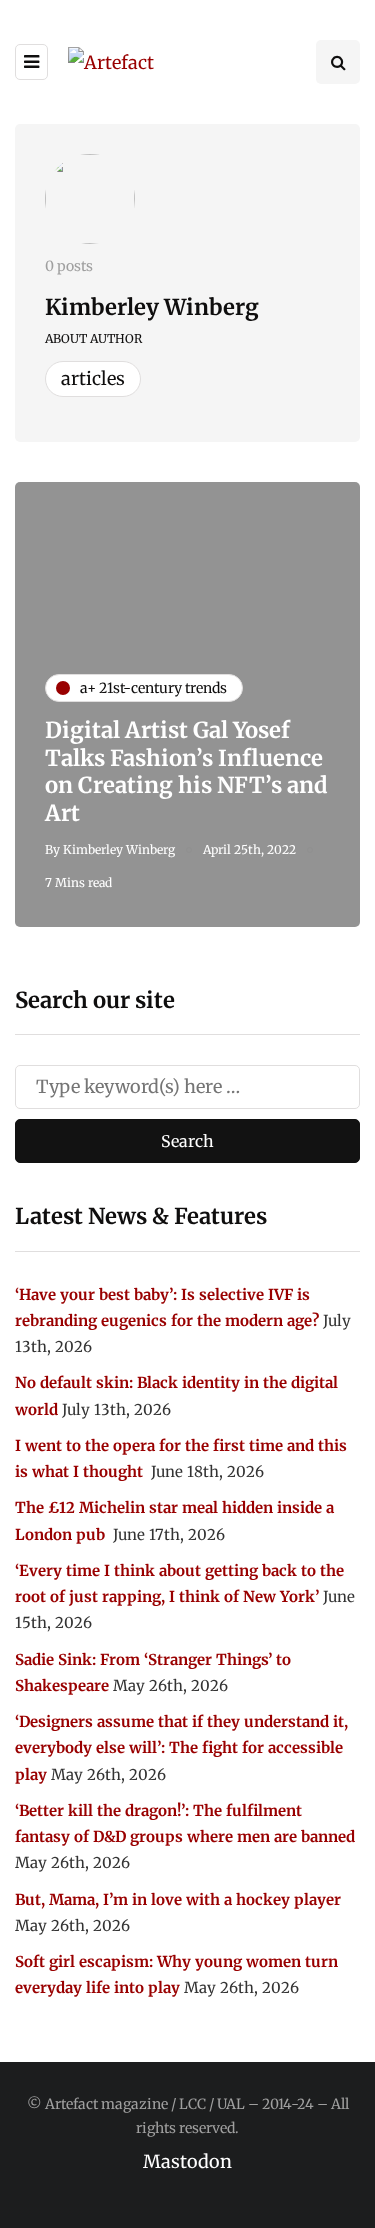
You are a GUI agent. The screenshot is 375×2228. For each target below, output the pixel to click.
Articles (93, 378)
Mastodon (187, 2161)
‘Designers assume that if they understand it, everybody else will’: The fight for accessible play (181, 1748)
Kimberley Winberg (152, 307)
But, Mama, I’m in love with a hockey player (178, 1899)
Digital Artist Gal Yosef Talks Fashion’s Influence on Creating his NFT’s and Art (186, 771)
